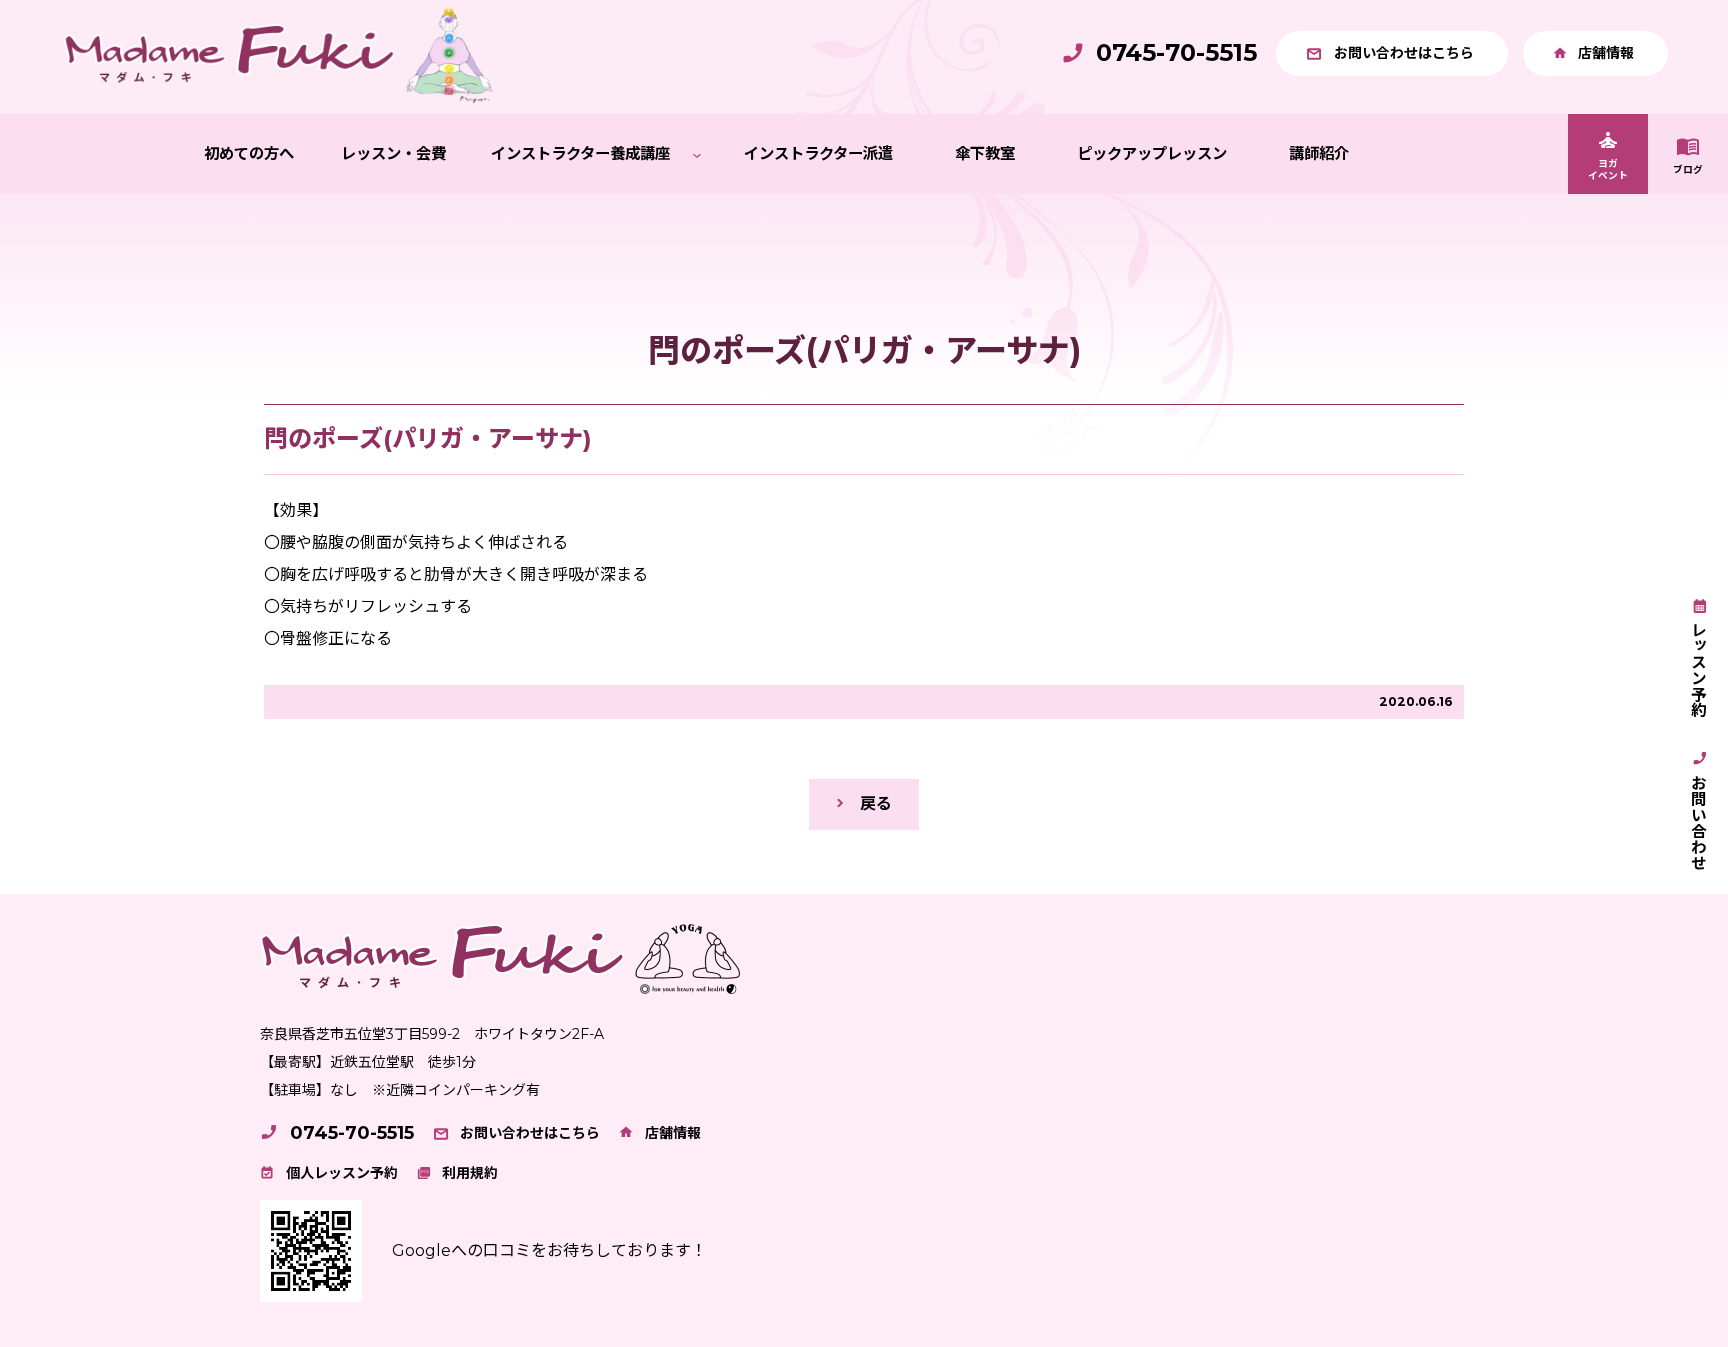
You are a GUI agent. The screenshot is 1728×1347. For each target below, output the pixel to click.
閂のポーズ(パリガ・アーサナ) (428, 438)
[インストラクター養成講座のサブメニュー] (697, 154)
